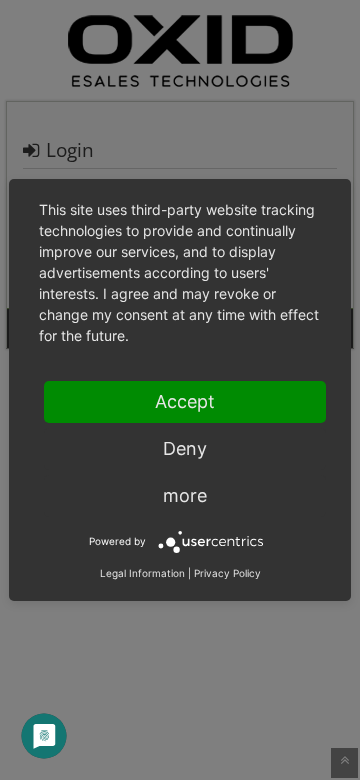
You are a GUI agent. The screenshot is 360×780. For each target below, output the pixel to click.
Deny (185, 448)
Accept (185, 401)
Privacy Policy (227, 573)
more (185, 495)
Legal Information (142, 573)
